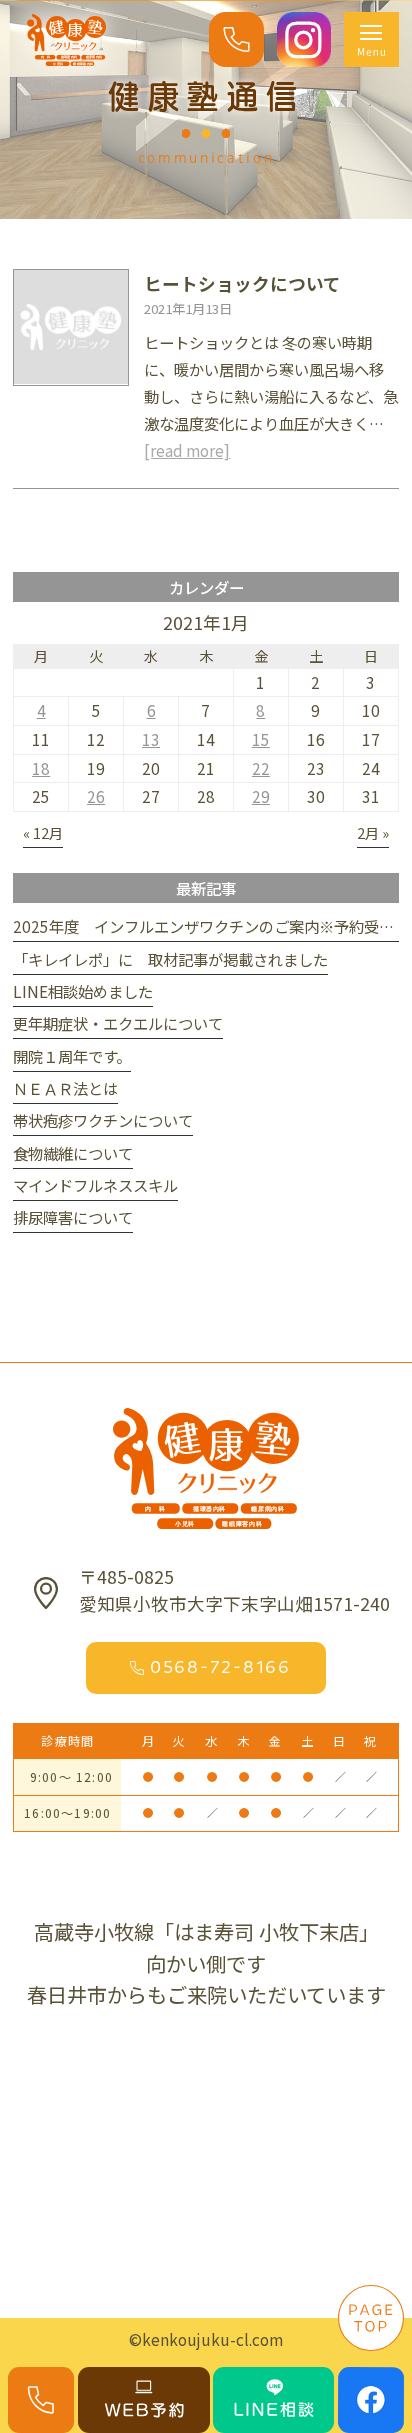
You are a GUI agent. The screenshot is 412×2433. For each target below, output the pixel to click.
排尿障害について (73, 1217)
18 (41, 768)
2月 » (373, 832)
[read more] (187, 450)
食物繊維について (73, 1153)
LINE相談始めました (83, 991)
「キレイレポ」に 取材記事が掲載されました (170, 959)
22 (261, 768)
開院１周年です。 (72, 1056)
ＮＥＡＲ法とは (65, 1088)
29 (261, 796)
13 (151, 739)
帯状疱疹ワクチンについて (103, 1120)
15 (261, 739)
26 (96, 796)
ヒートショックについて (242, 283)
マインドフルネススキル (95, 1185)
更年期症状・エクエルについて (118, 1023)
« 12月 (43, 832)
